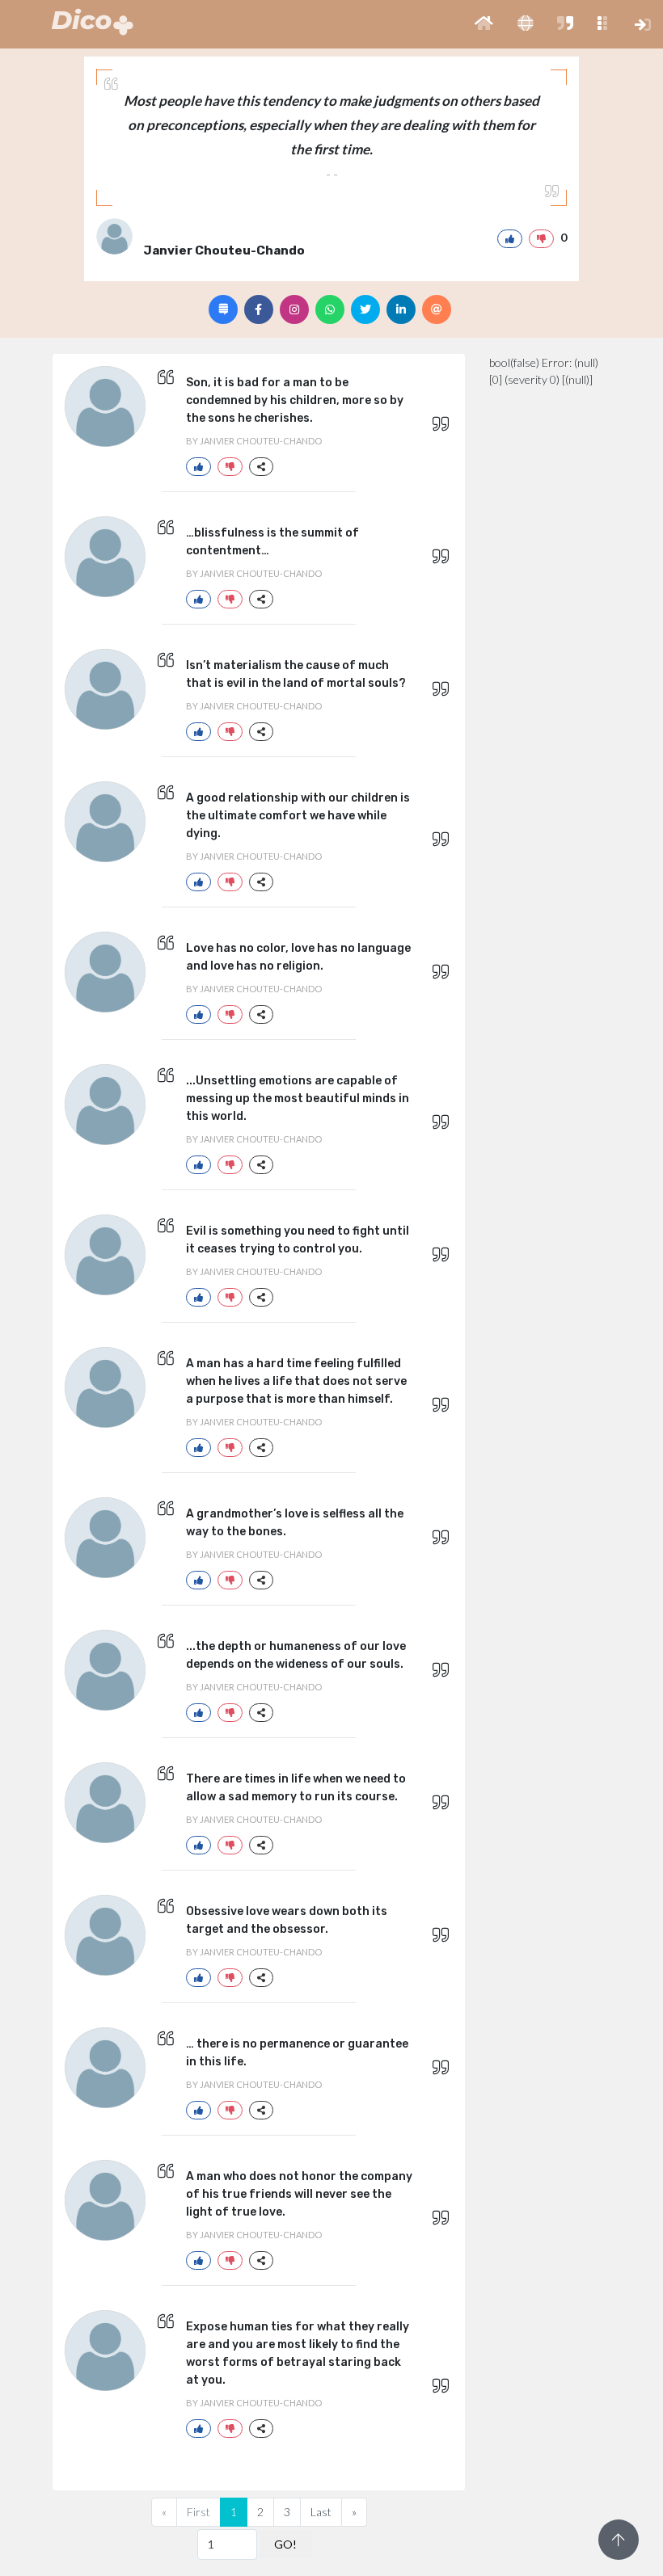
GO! (285, 2544)
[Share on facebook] (259, 309)
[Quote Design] (223, 309)
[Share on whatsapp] (330, 309)
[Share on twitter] (365, 309)
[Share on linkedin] (401, 309)
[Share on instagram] (294, 309)
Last (321, 2512)
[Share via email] (437, 309)
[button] (484, 24)
